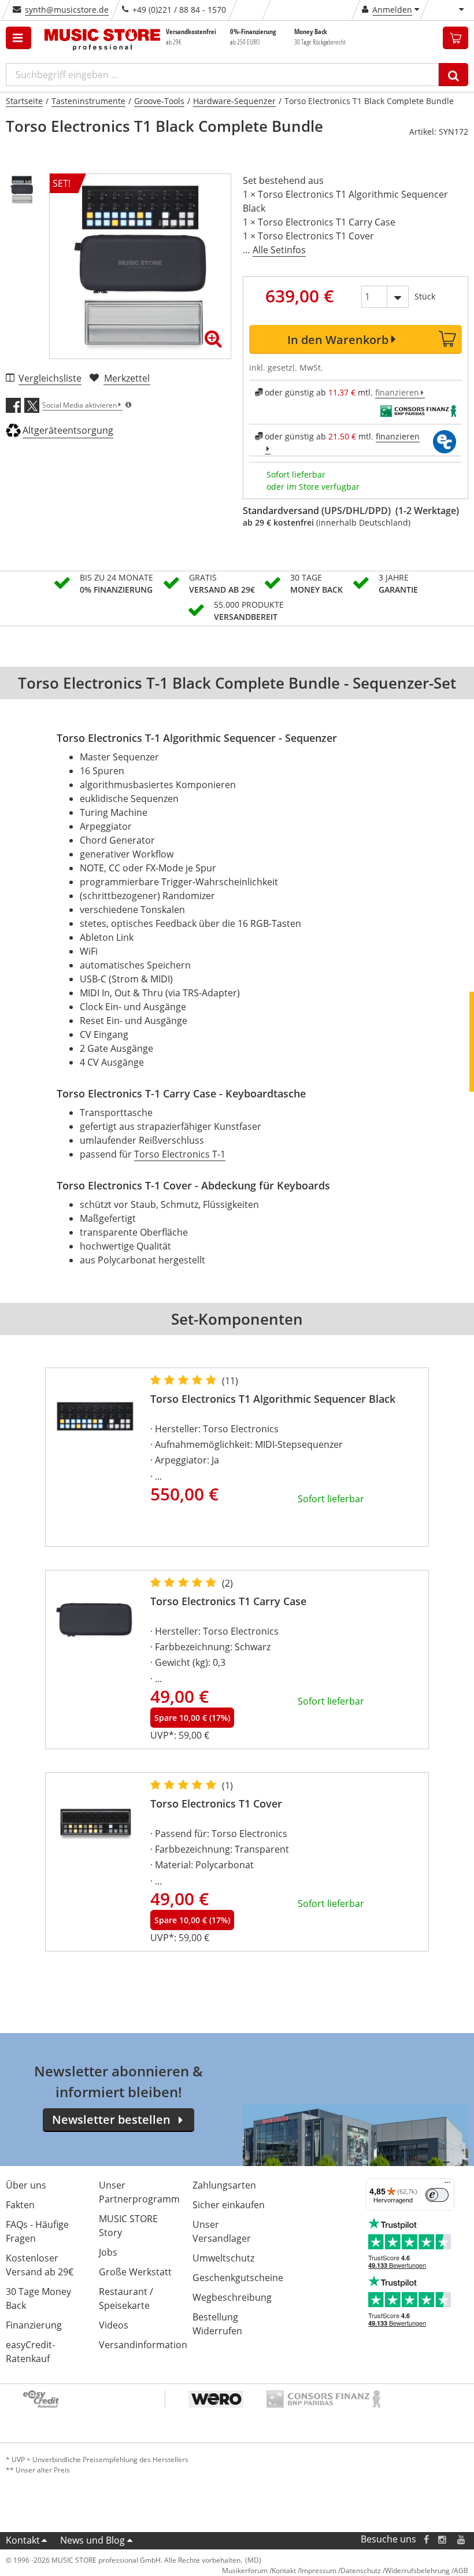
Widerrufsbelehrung (417, 2571)
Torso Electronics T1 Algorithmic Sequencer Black (273, 1399)
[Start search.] (453, 75)
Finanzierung (34, 2325)
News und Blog (92, 2540)
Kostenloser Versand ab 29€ (40, 2265)
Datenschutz (361, 2571)
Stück (425, 296)
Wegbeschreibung (232, 2297)
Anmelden (392, 10)
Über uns (26, 2185)
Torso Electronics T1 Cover (216, 1803)
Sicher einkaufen (229, 2205)
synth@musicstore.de (67, 10)
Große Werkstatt (135, 2272)
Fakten (20, 2205)
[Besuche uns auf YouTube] (462, 2539)
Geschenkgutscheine (238, 2278)
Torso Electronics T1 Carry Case (228, 1601)
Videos (114, 2325)
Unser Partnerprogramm (139, 2192)
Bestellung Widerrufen (217, 2324)
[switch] (437, 2195)
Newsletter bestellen (111, 2119)
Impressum (318, 2571)
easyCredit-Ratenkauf (30, 2352)
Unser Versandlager (222, 2231)
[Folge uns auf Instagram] (443, 2539)
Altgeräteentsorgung (68, 430)
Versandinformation (143, 2345)
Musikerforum (245, 2571)
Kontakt (23, 2540)
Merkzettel (127, 378)
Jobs (108, 2252)
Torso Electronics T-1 (180, 1154)
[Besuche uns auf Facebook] (426, 2539)
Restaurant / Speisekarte (126, 2298)
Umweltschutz (223, 2258)
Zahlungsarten (224, 2185)
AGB (461, 2571)
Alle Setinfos (279, 250)
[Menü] (447, 2185)
